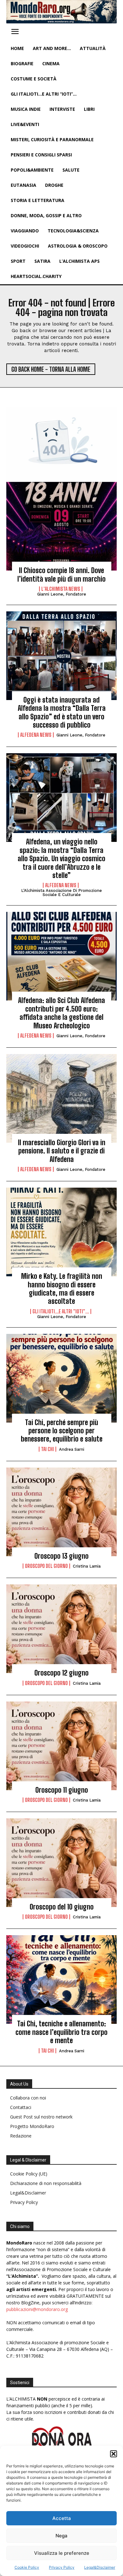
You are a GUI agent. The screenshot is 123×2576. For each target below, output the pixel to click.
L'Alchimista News (61, 589)
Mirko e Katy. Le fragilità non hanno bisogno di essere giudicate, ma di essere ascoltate (62, 1289)
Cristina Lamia (87, 1566)
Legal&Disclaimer (100, 2567)
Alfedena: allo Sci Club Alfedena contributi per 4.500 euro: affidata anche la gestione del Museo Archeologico (61, 1013)
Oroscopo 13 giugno (61, 1556)
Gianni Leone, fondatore (62, 594)
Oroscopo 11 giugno (62, 1790)
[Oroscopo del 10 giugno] (61, 1863)
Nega (61, 2536)
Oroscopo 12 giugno (61, 1673)
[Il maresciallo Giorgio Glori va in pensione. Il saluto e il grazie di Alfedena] (61, 1098)
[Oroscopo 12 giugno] (61, 1629)
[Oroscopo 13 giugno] (61, 1512)
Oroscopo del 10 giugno (62, 1907)
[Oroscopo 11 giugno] (61, 1746)
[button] (114, 2454)
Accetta (62, 2518)
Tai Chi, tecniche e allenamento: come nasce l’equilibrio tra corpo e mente (61, 2032)
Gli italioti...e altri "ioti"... (61, 1311)
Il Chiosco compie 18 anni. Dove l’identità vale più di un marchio (61, 575)
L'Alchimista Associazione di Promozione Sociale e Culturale (61, 893)
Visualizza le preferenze (62, 2553)
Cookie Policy (27, 2567)
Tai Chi (47, 1449)
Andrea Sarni (72, 1449)
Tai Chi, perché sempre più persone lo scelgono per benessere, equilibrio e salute (62, 1431)
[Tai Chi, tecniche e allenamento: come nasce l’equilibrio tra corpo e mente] (61, 1979)
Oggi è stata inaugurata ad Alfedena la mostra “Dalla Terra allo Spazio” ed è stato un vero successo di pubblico (62, 712)
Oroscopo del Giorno (46, 1566)
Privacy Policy (62, 2567)
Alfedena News (36, 735)
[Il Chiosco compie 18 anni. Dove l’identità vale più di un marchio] (61, 526)
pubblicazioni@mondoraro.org (37, 2309)
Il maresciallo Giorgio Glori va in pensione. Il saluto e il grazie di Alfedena (62, 1151)
